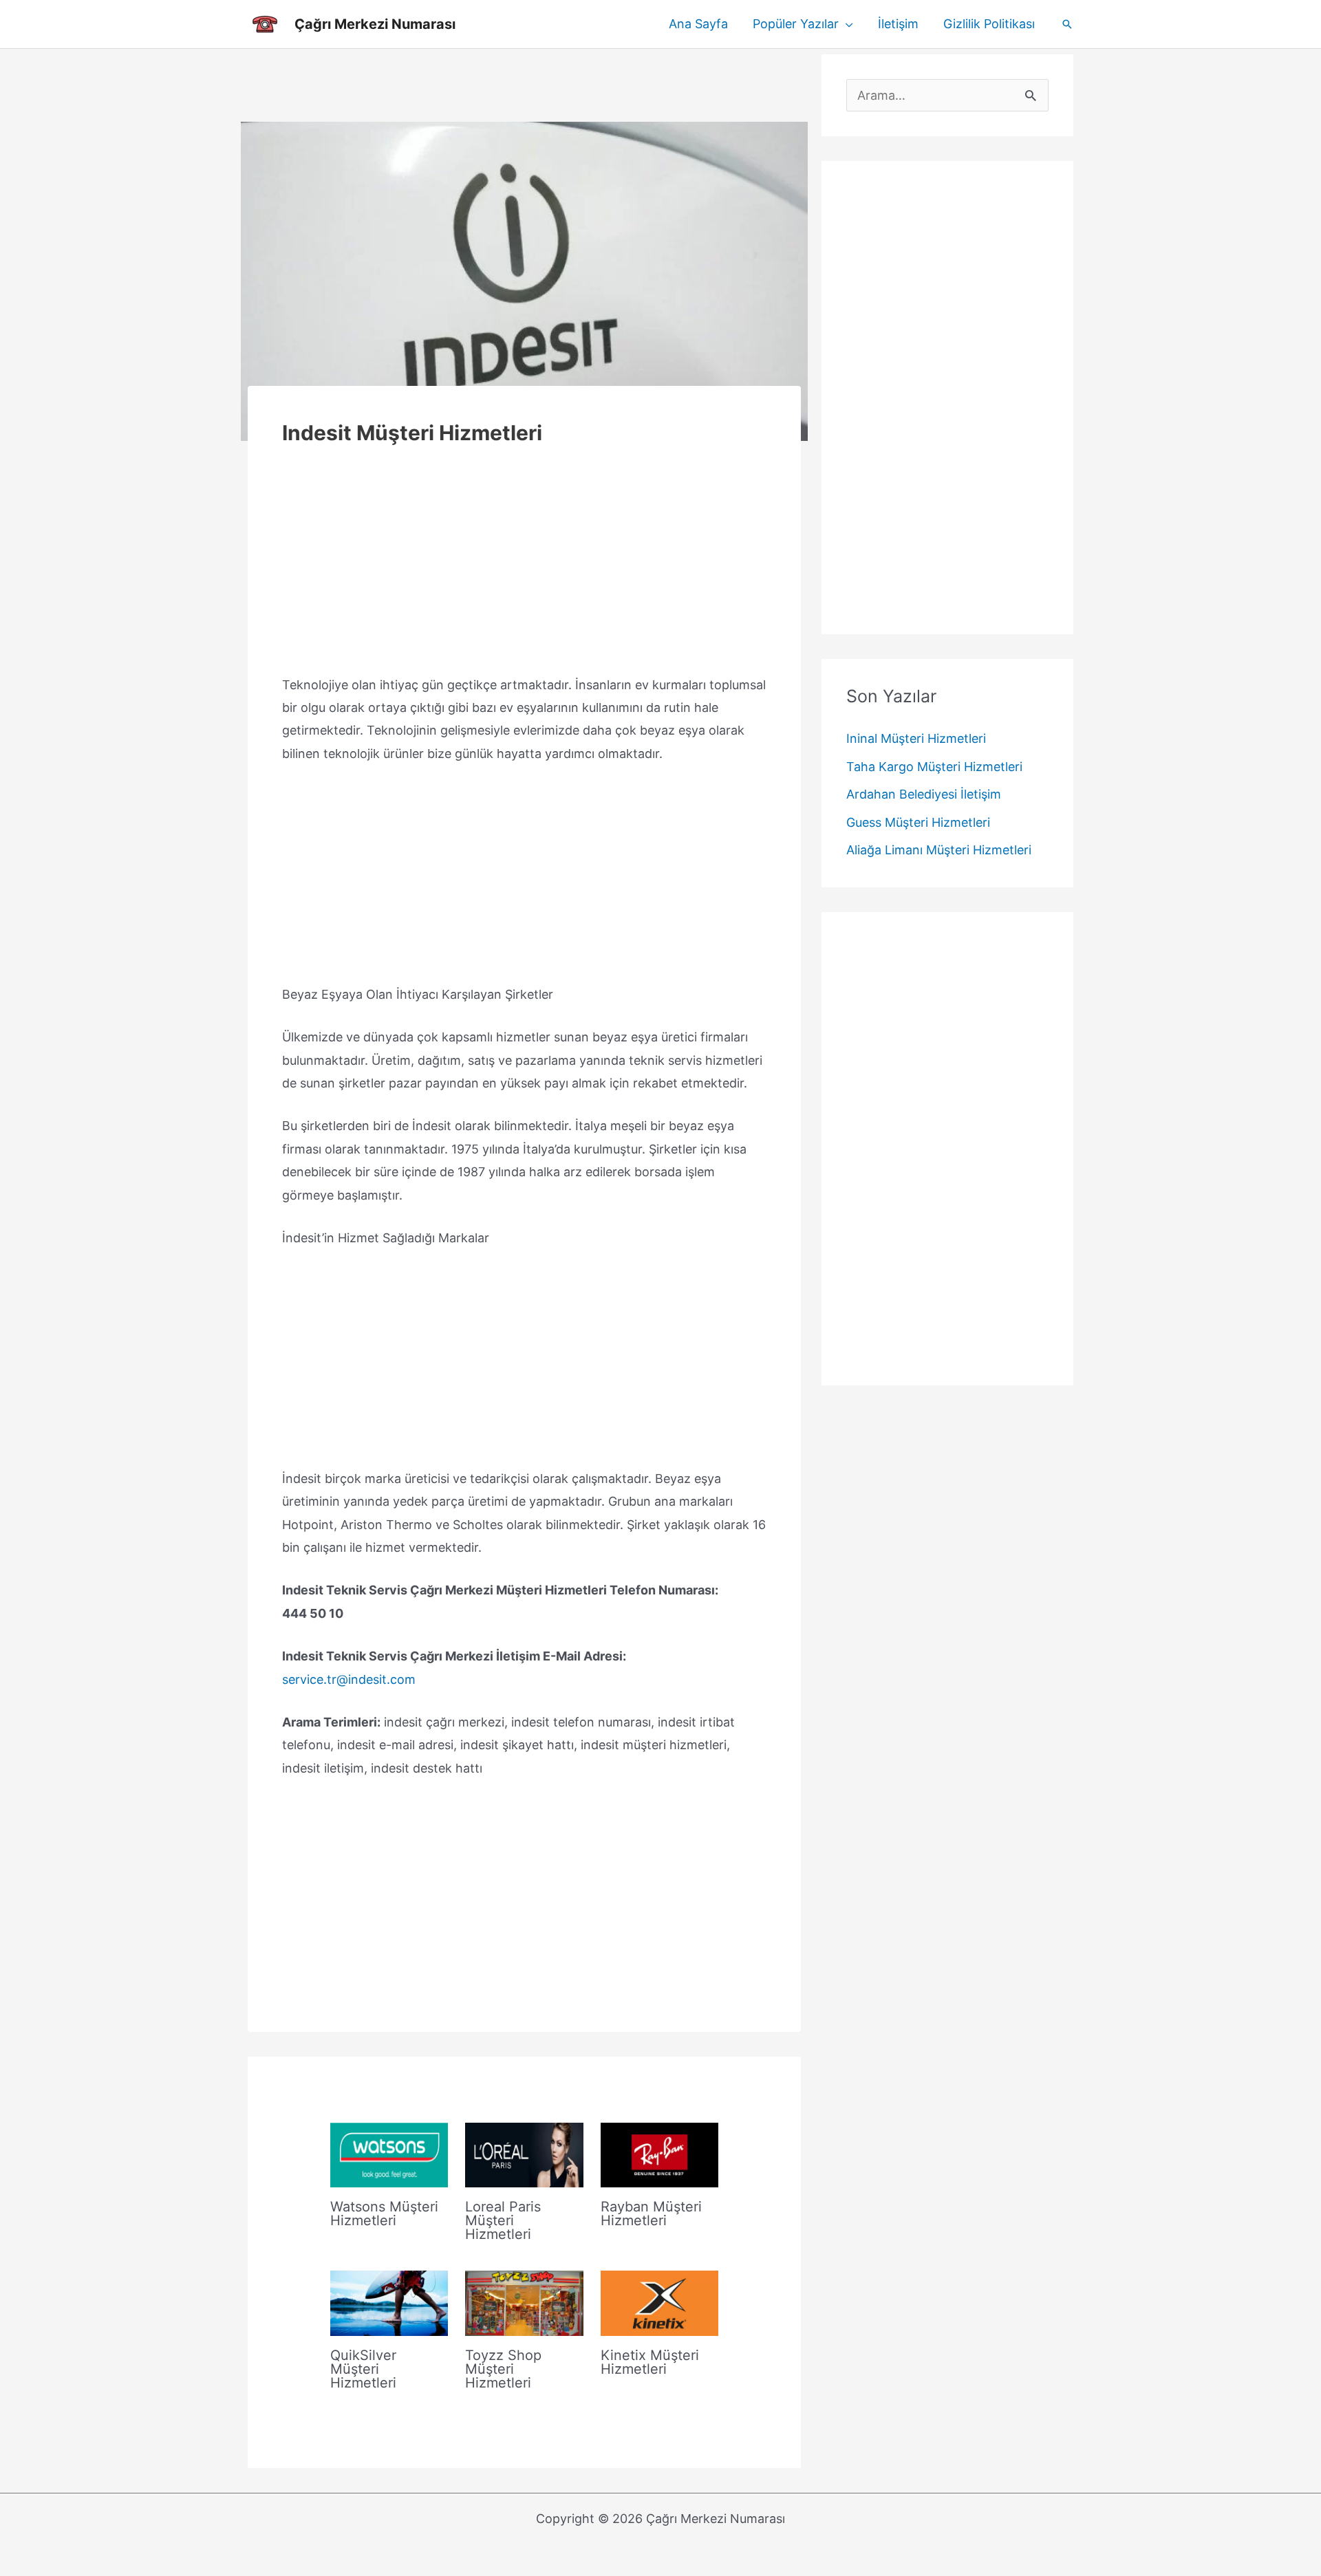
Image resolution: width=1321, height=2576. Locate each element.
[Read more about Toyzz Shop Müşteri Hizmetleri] (524, 2303)
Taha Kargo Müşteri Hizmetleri (934, 767)
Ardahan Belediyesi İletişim (924, 795)
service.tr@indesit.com (349, 1679)
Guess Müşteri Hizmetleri (918, 822)
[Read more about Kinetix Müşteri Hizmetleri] (659, 2303)
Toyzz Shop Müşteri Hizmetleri (503, 2369)
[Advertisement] (524, 85)
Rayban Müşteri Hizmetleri (651, 2214)
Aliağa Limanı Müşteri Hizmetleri (939, 851)
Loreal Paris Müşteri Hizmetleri (503, 2220)
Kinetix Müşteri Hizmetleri (650, 2362)
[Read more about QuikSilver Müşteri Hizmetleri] (389, 2303)
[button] (846, 24)
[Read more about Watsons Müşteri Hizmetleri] (389, 2154)
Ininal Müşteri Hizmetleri (916, 739)
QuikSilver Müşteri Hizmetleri (363, 2369)
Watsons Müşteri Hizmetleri (384, 2214)
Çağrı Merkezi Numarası (375, 24)
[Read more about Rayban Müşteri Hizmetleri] (659, 2154)
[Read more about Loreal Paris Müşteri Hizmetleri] (524, 2154)
